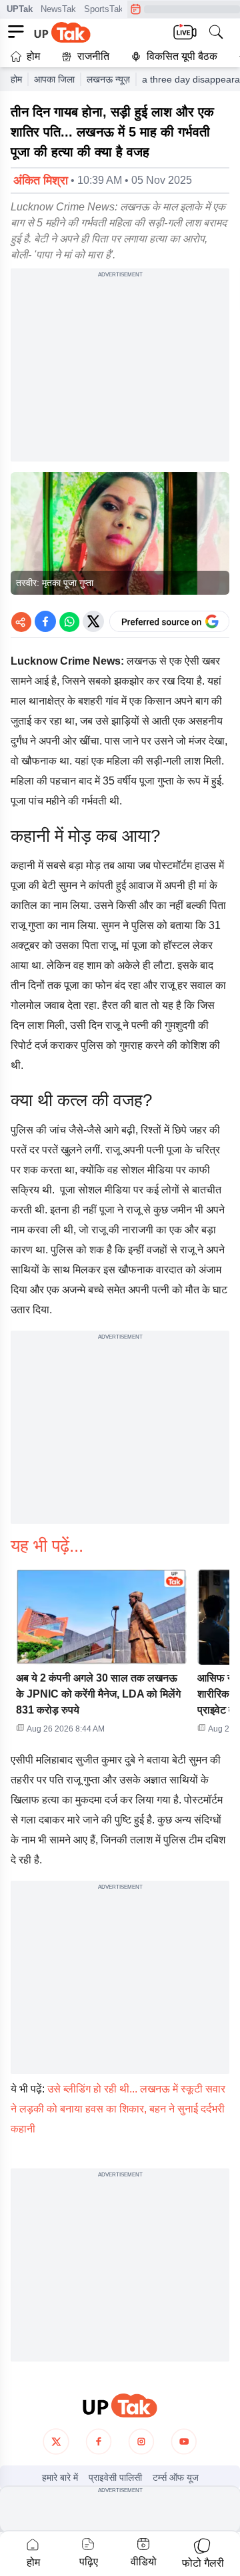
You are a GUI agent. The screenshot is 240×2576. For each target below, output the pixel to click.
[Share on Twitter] (93, 621)
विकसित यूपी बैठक (182, 56)
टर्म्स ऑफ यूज (176, 2477)
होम (33, 56)
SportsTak (104, 9)
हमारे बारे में (60, 2477)
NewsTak (58, 9)
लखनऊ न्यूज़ (108, 79)
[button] (101, 1656)
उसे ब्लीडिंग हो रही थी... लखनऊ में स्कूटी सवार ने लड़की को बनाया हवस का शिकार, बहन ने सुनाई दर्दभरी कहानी (118, 2109)
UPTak (20, 9)
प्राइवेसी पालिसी (115, 2477)
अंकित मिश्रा (41, 180)
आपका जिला (54, 79)
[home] (120, 2406)
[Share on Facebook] (45, 621)
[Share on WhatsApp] (69, 621)
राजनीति (93, 56)
